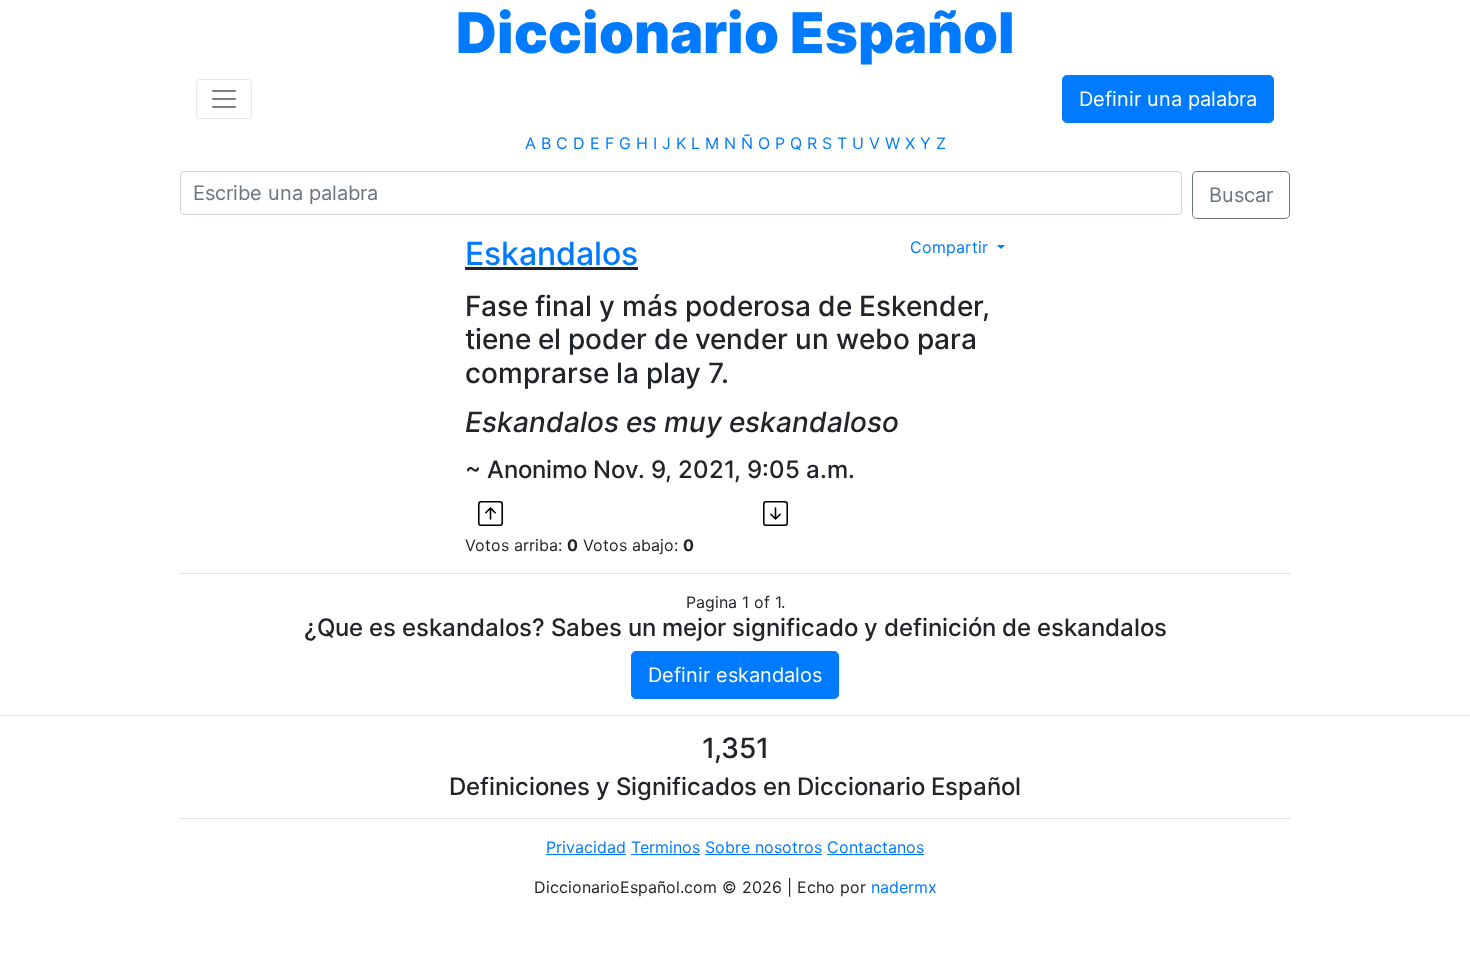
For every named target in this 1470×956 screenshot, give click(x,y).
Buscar (1241, 195)
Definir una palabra (1168, 99)
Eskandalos (551, 253)
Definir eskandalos (735, 675)
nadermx (904, 887)
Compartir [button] (951, 247)
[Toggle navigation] (224, 99)
